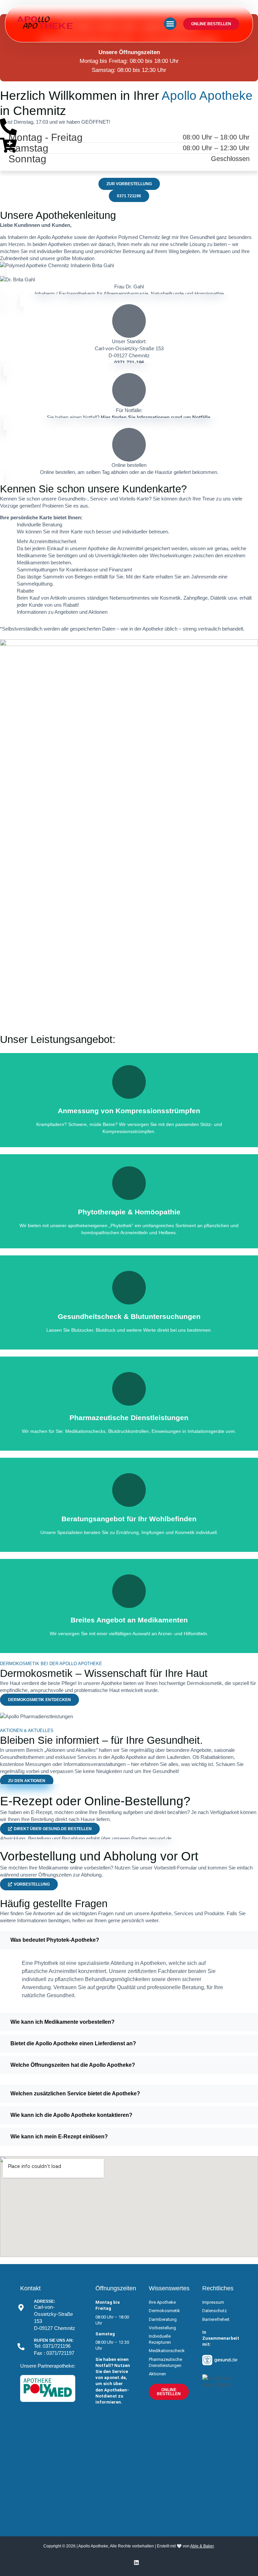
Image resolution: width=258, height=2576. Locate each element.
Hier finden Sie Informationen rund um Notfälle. (156, 417)
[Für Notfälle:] (129, 390)
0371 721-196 (129, 363)
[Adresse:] (21, 2308)
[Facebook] (122, 2563)
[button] (170, 24)
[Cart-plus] (8, 145)
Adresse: (45, 2301)
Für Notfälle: (129, 410)
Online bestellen (129, 465)
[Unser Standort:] (129, 321)
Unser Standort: (129, 341)
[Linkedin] (136, 2563)
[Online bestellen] (129, 445)
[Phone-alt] (8, 127)
